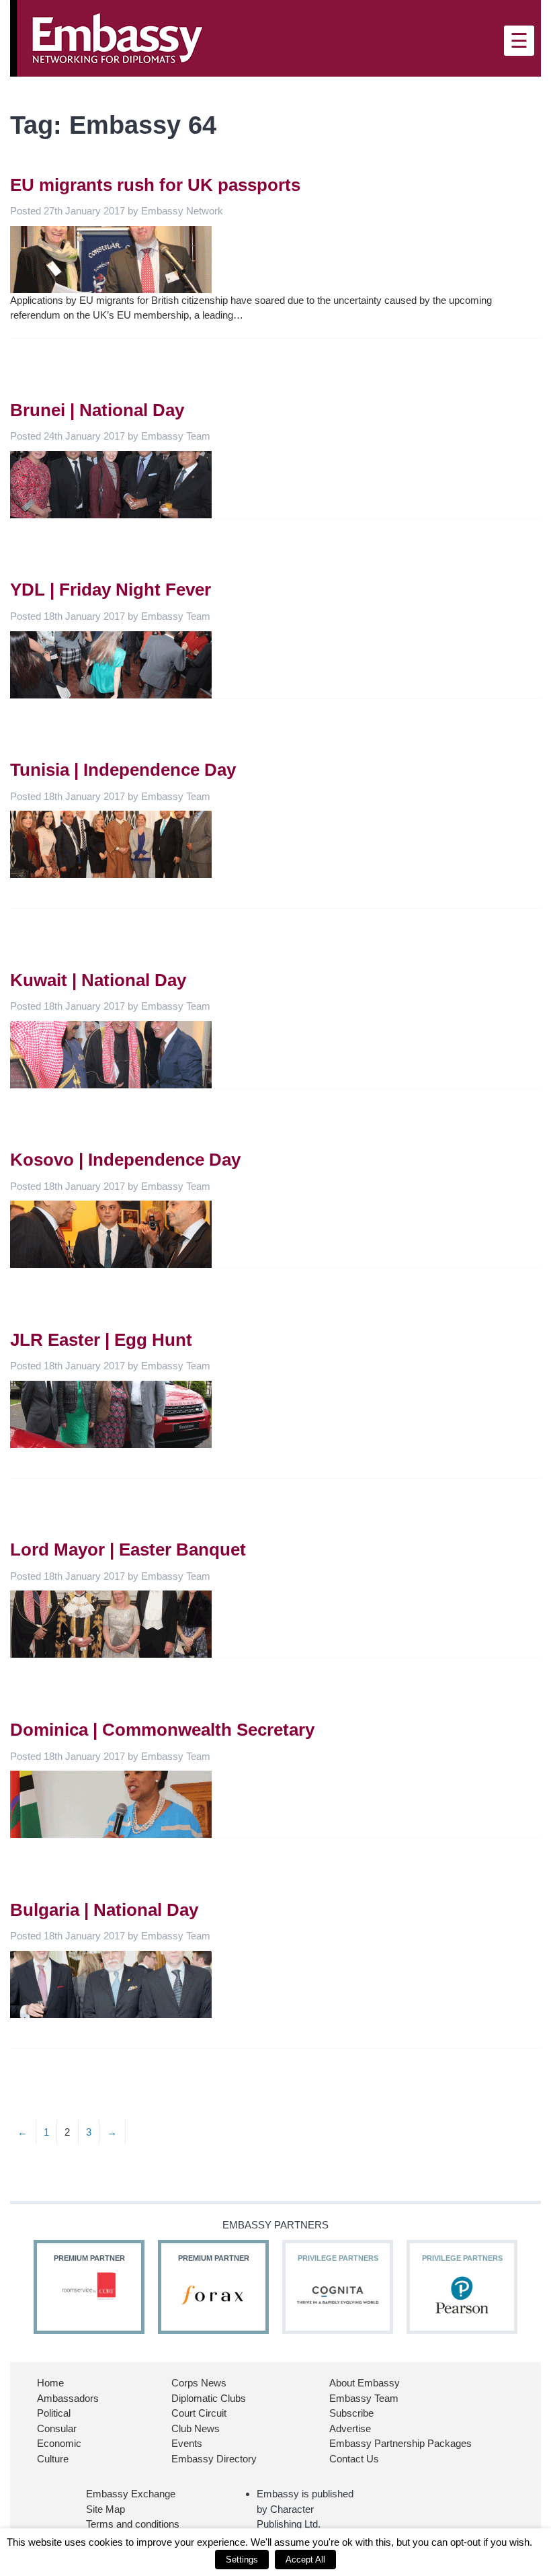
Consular (57, 2428)
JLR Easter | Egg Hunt (101, 1340)
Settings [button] (242, 2560)
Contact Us (354, 2459)
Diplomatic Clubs (209, 2398)
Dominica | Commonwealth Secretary (162, 1730)
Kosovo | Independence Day (125, 1160)
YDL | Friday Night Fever (111, 590)
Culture (53, 2459)
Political (54, 2413)
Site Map (105, 2509)
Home (50, 2383)
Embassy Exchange (131, 2494)
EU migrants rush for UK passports (155, 185)
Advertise (350, 2428)
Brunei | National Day (97, 410)
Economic (59, 2443)
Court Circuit (199, 2413)
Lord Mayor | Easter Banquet (128, 1549)
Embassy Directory (214, 2459)
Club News (196, 2428)
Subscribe (351, 2413)
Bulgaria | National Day (104, 1910)
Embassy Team (364, 2398)
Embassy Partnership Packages (400, 2443)
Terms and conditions (133, 2524)
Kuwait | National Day (98, 980)
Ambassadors (68, 2398)
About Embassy (365, 2383)
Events (187, 2443)
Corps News (199, 2383)
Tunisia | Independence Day (123, 770)
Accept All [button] (305, 2560)
